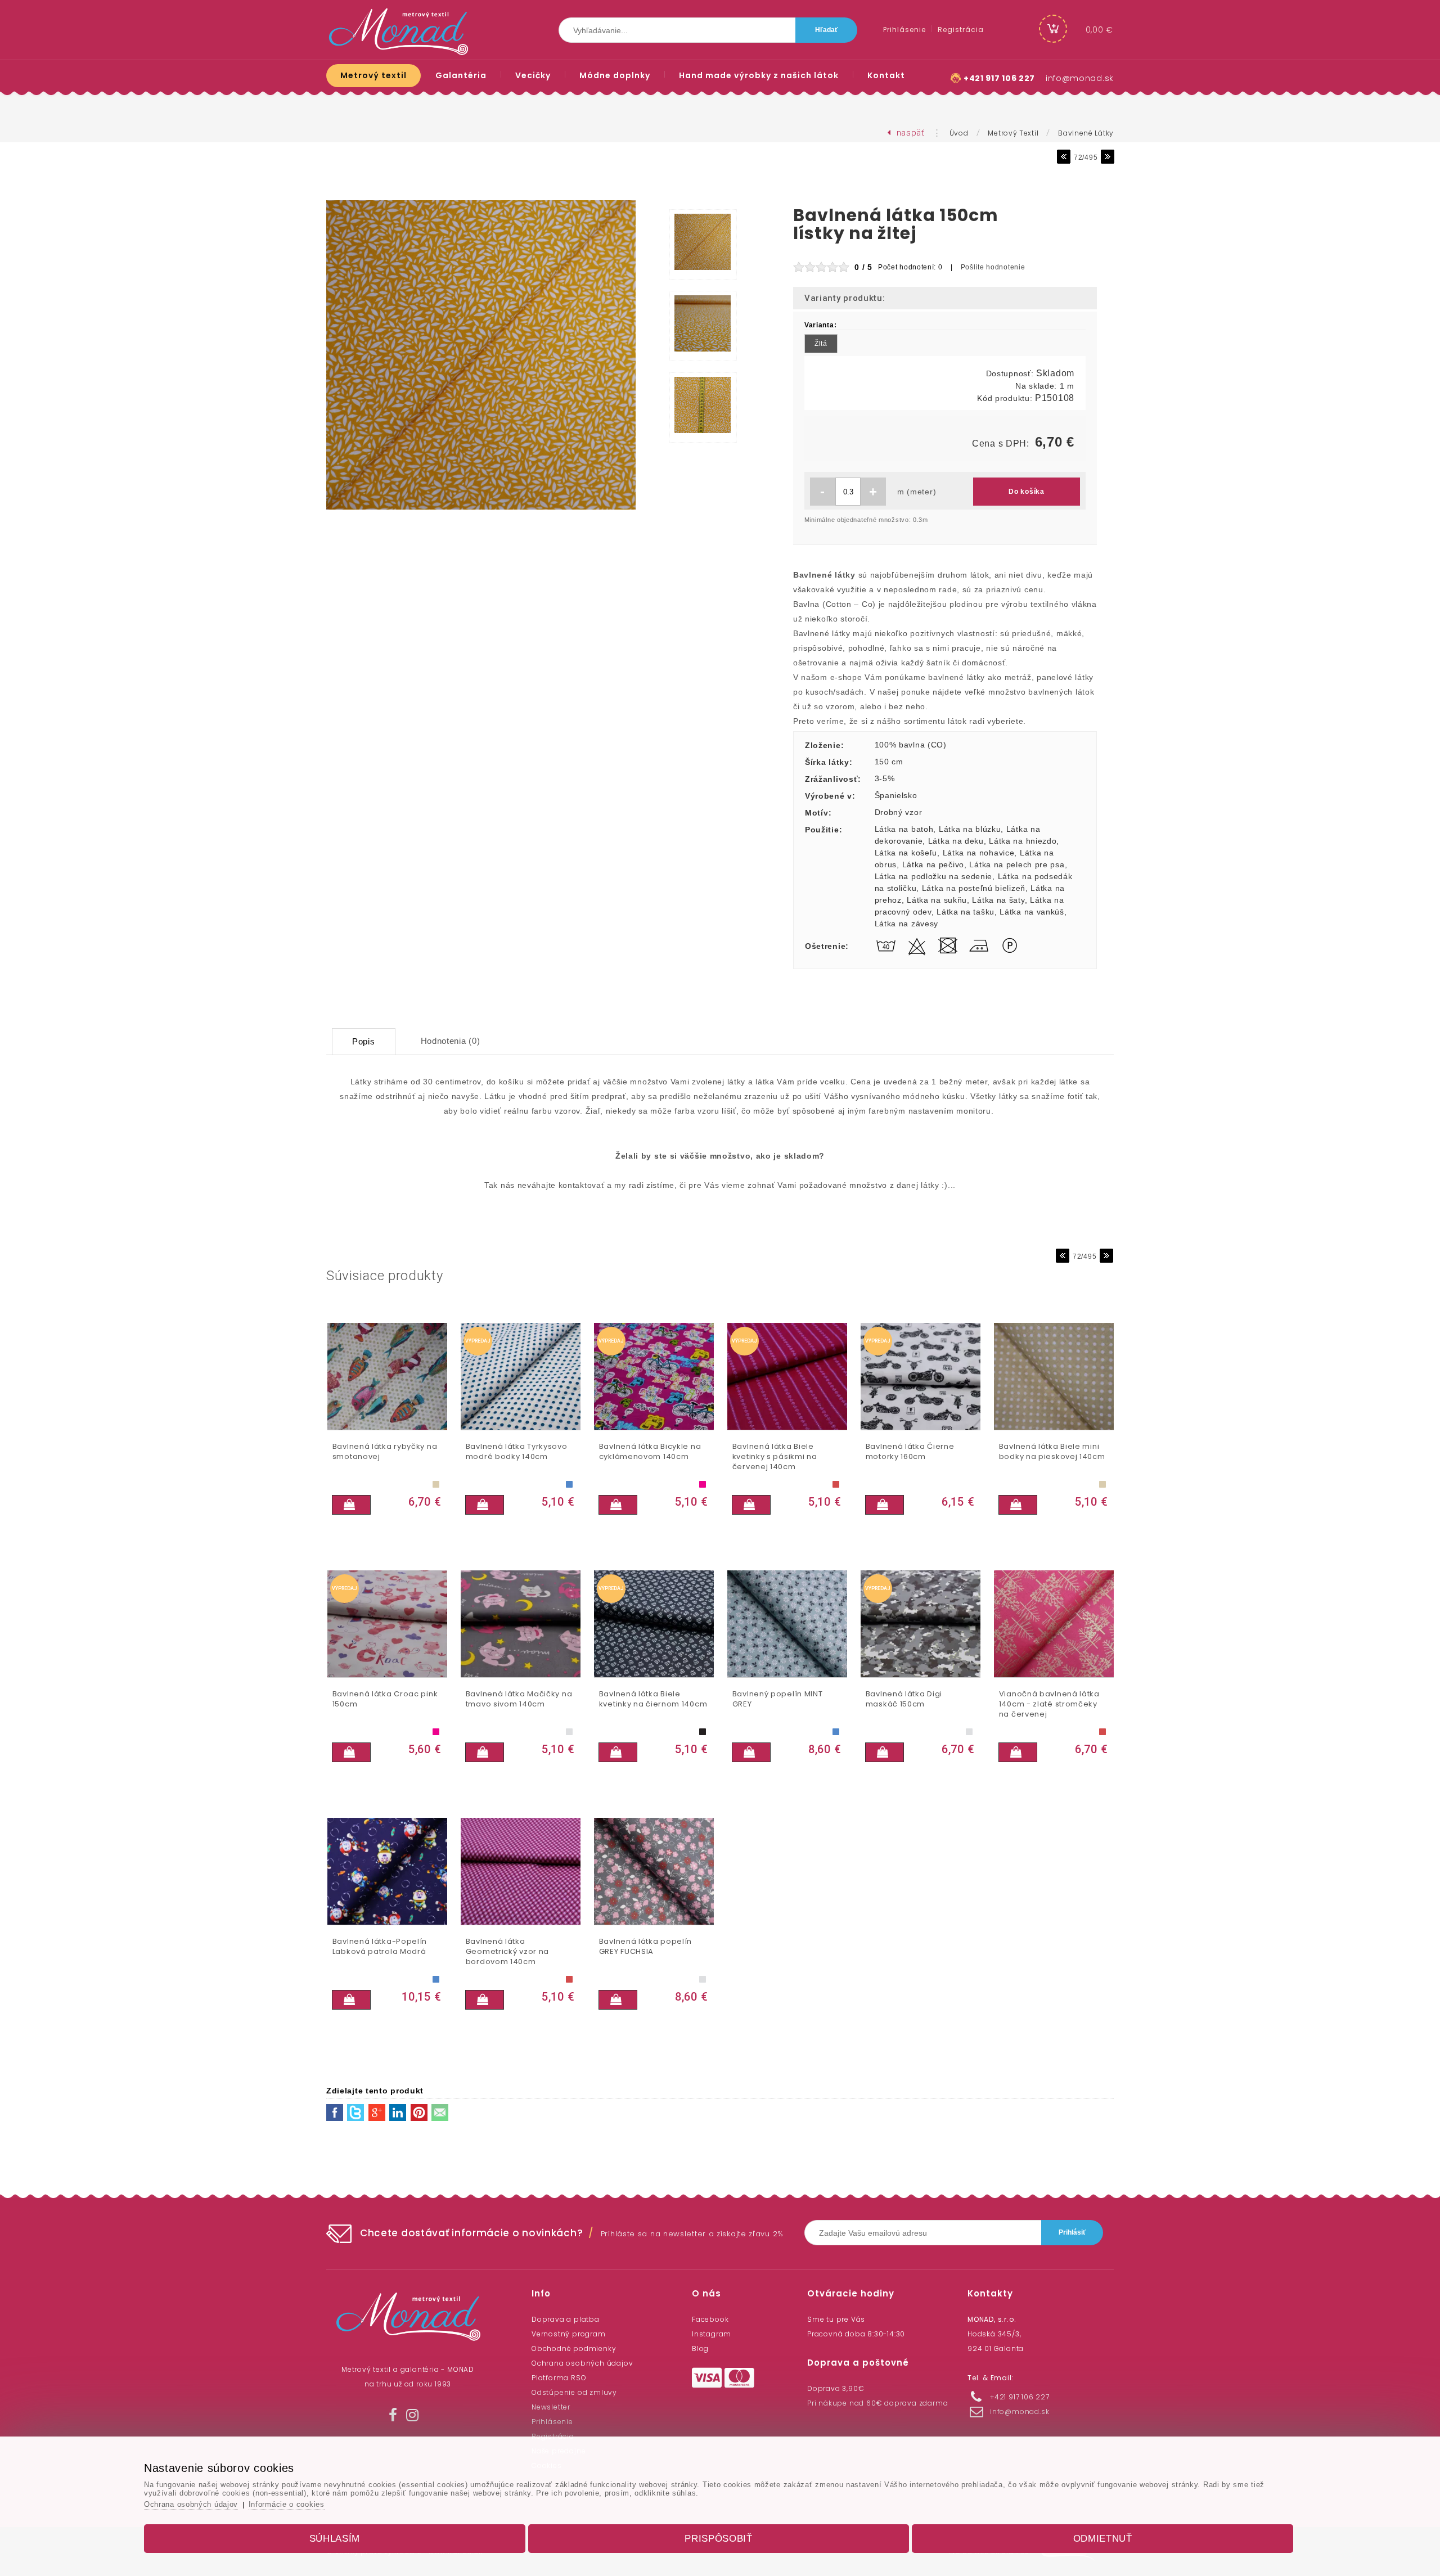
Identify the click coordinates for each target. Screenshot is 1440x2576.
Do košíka (1026, 492)
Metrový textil (1013, 133)
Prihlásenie (552, 2422)
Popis (364, 1041)
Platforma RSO (559, 2378)
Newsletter (551, 2407)
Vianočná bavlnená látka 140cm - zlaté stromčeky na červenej (1049, 1704)
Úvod (959, 133)
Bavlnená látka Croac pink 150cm (385, 1699)
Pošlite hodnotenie (993, 267)
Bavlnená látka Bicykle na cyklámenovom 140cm (650, 1452)
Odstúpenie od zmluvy (574, 2392)
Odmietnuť (1103, 2539)
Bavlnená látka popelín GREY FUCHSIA (645, 1947)
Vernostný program (569, 2334)
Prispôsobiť (719, 2539)
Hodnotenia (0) (451, 1041)
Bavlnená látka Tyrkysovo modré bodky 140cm (517, 1452)
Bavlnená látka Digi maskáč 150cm (904, 1699)
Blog (700, 2348)
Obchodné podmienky (574, 2348)
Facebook (710, 2319)
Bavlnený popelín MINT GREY (778, 1699)
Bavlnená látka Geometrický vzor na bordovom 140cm (507, 1952)
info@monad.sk (1080, 78)
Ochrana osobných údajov (582, 2363)
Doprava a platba (566, 2319)
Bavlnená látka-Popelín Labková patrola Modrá (380, 1947)
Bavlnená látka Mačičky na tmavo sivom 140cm (519, 1699)
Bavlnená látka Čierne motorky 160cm (910, 1452)
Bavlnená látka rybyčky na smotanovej (385, 1452)
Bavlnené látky (1086, 133)
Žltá (821, 344)
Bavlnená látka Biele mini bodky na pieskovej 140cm (1052, 1452)
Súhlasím (335, 2539)
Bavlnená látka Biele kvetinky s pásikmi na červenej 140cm (775, 1457)
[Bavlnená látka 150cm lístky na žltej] (481, 510)
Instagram (712, 2334)
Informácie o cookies (287, 2504)
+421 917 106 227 (999, 78)
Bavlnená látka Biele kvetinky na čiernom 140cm (653, 1699)
